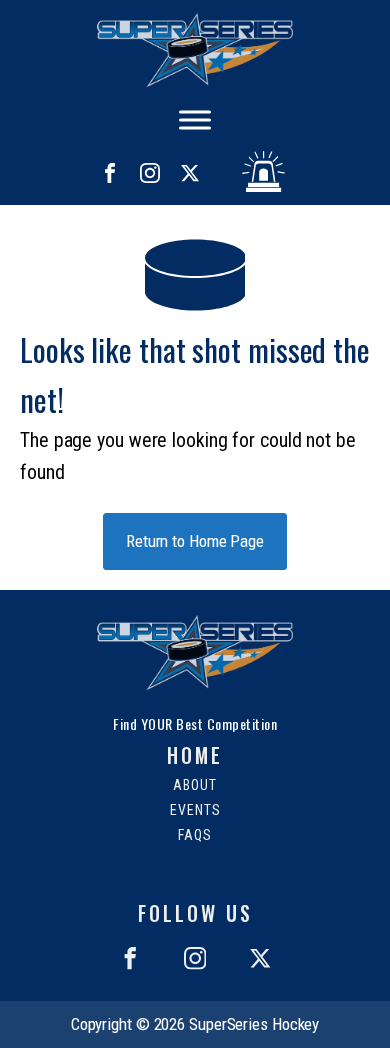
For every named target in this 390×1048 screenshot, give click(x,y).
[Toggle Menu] (195, 120)
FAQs (195, 835)
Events (195, 810)
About (195, 785)
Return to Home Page (195, 541)
